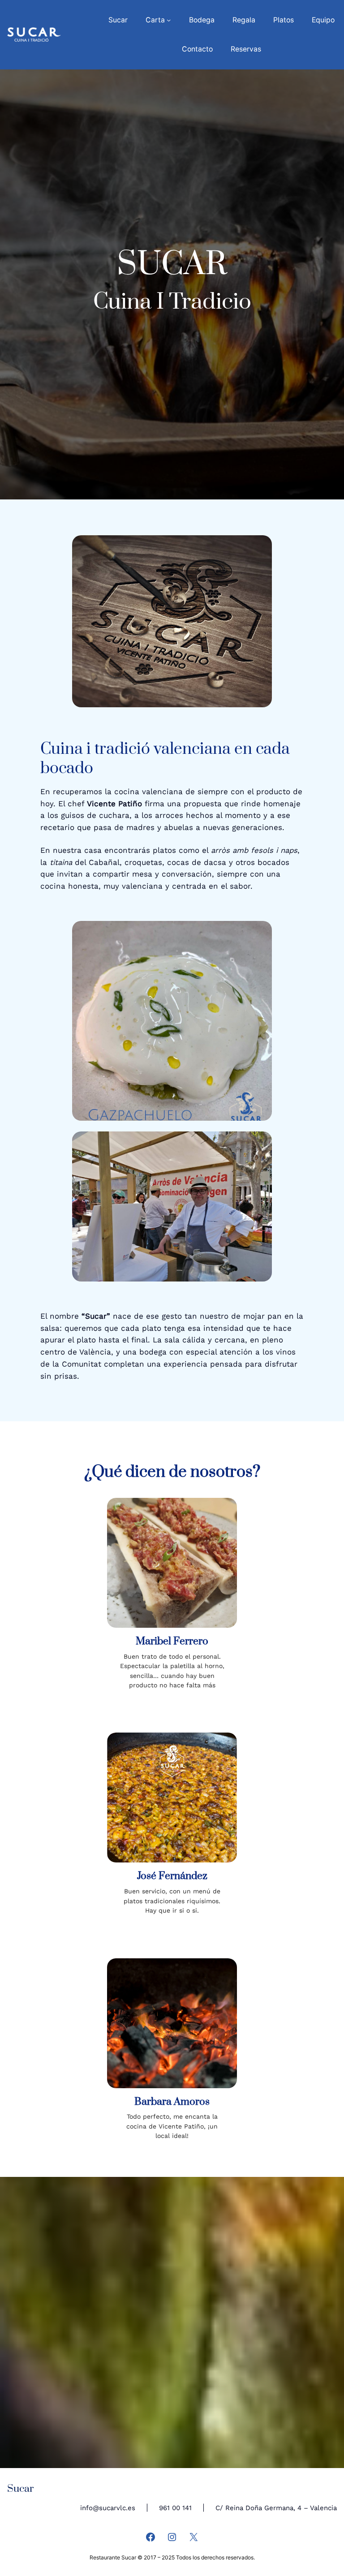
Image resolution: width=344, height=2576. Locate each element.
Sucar (20, 2489)
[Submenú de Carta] (169, 20)
